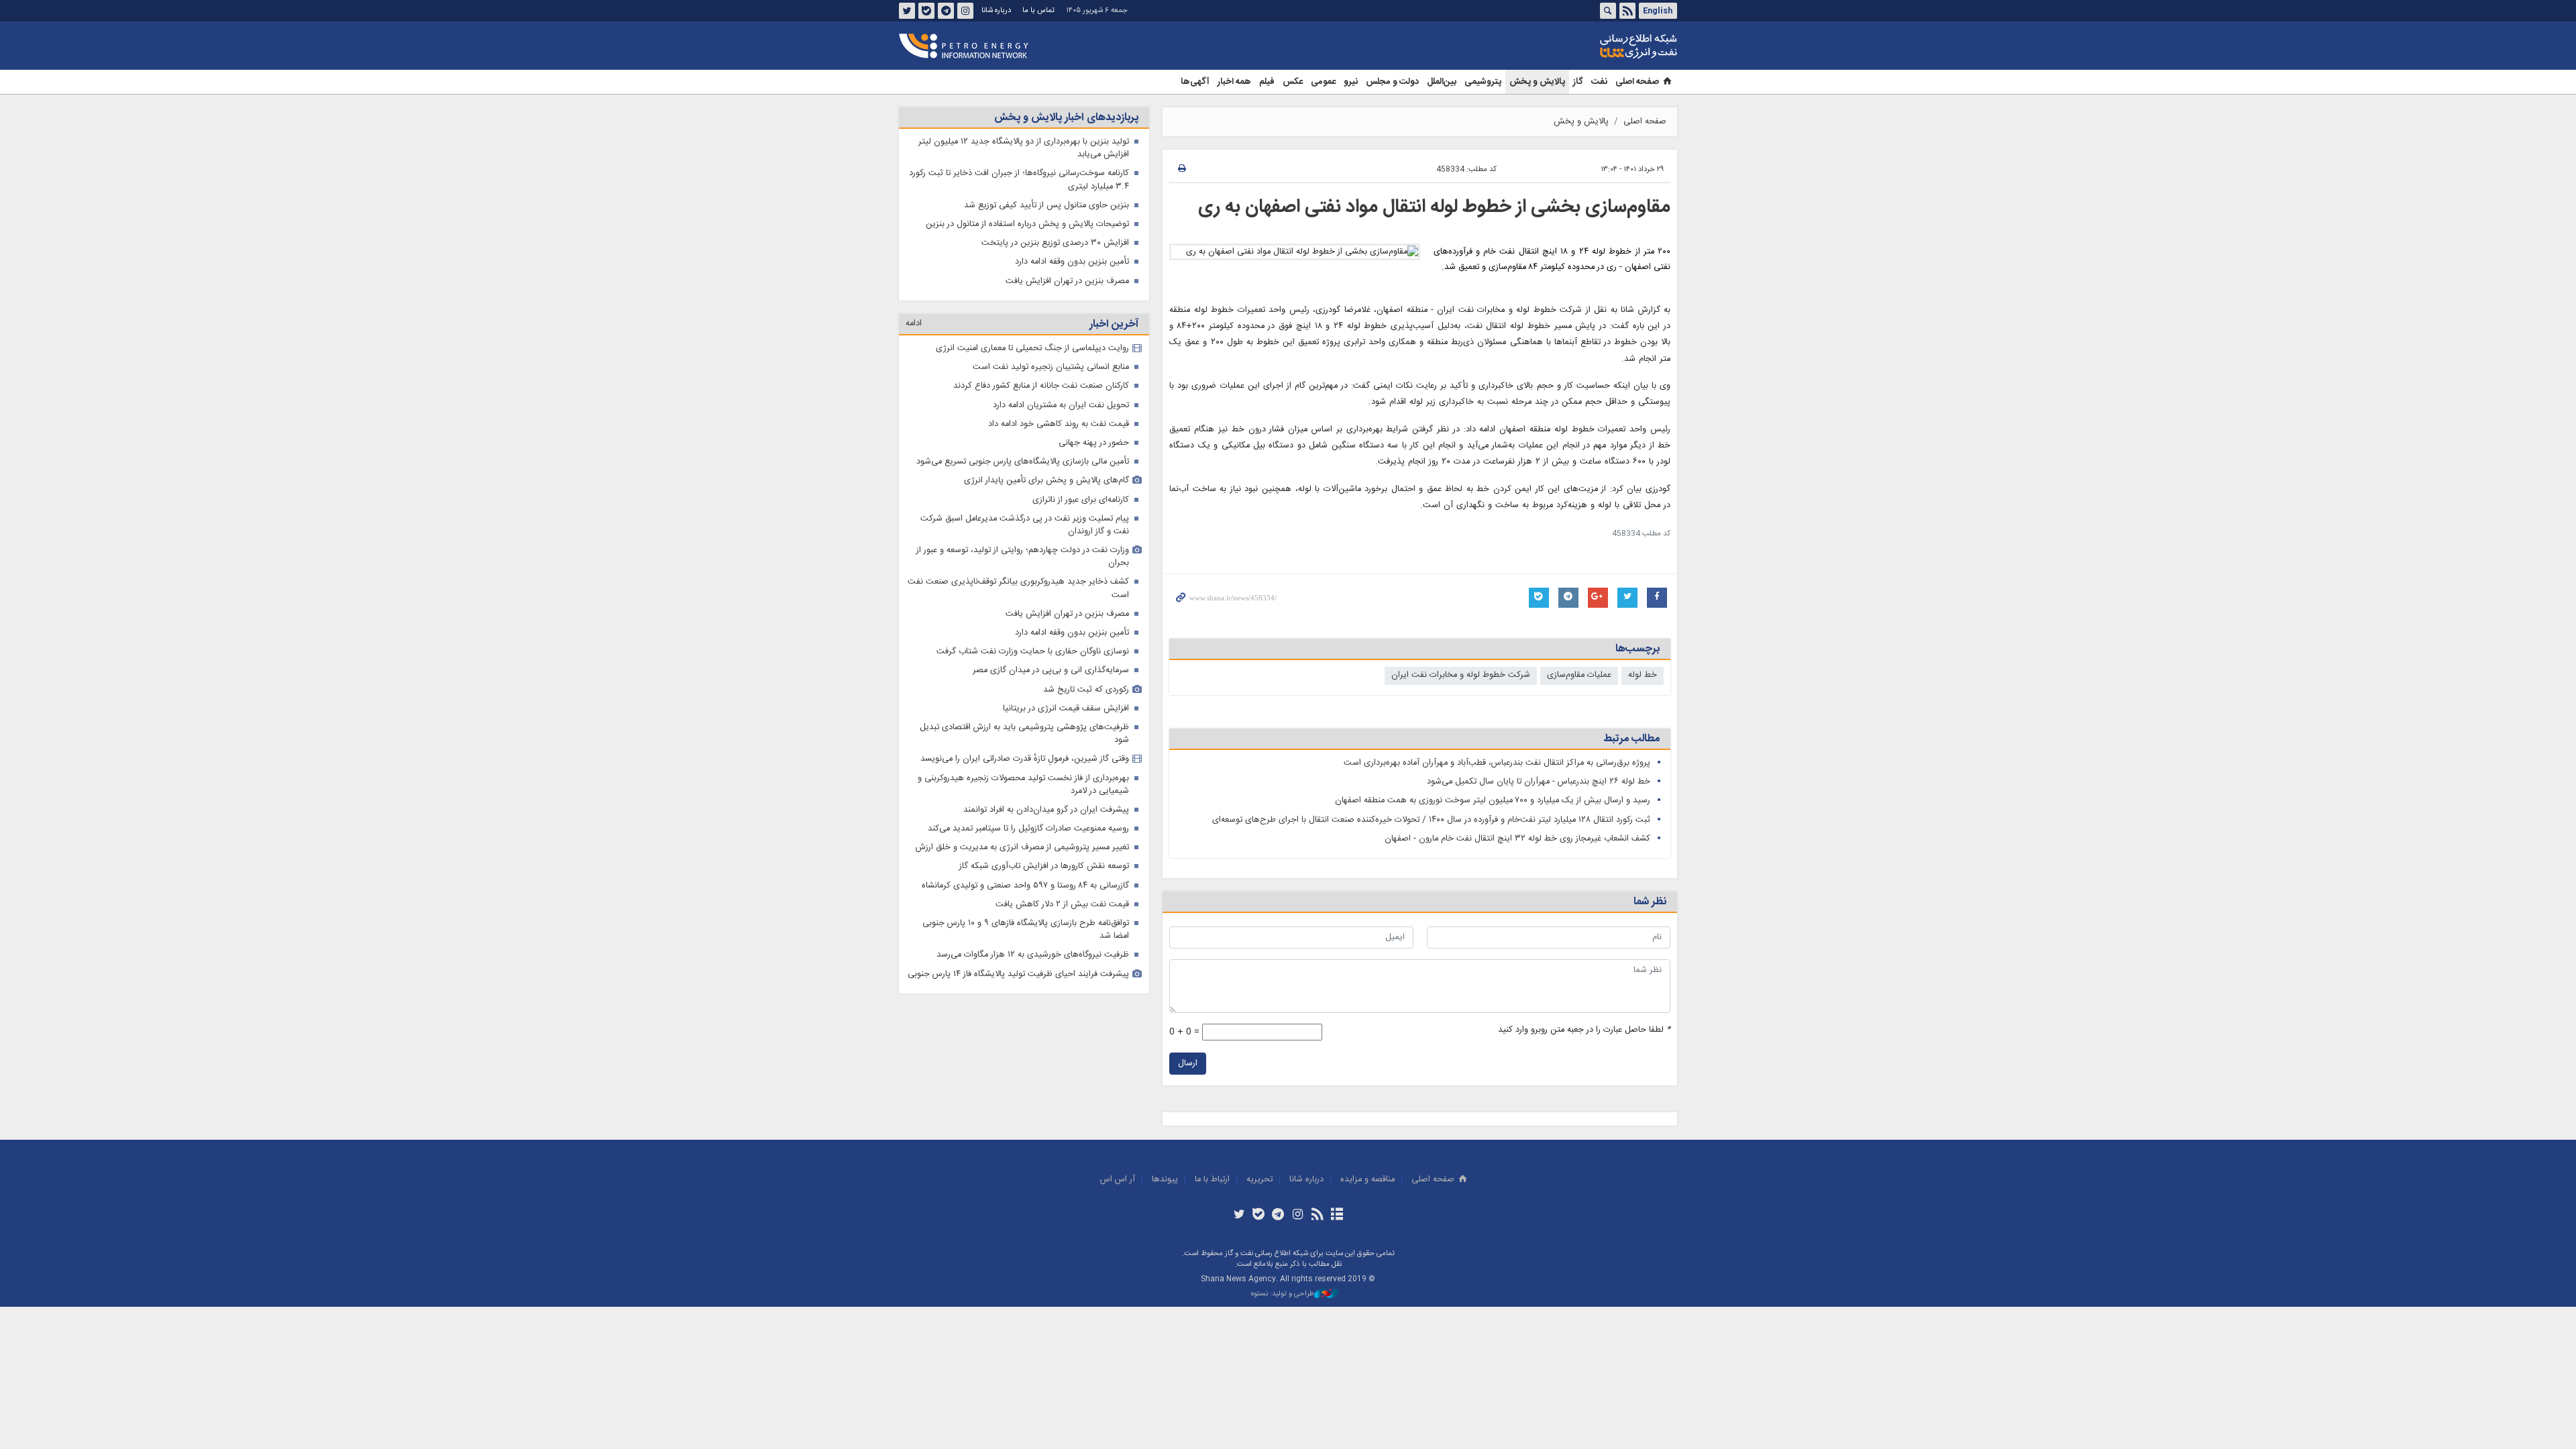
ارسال (1188, 1064)
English (1658, 11)
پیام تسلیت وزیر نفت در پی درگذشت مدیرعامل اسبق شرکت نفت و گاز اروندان (1025, 525)
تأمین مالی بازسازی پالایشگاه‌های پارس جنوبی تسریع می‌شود (1023, 462)
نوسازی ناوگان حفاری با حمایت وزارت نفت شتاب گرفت (1033, 652)
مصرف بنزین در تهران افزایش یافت (1067, 281)
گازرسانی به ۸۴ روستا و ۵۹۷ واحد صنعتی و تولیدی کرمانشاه (1025, 886)
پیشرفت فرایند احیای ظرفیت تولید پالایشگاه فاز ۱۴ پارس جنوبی (1018, 974)
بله (926, 11)
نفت (1599, 82)
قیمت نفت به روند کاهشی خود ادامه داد (1059, 424)
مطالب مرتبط (1631, 739)
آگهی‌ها (1195, 82)
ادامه (914, 324)
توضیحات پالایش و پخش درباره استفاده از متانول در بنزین (1027, 224)
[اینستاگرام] (1298, 1216)
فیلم (1267, 82)
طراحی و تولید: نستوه (1283, 1294)
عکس (1293, 82)
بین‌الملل (1442, 82)
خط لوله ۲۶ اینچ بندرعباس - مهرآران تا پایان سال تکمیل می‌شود (1539, 782)
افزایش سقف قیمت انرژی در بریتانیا (1066, 709)
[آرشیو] (1337, 1216)
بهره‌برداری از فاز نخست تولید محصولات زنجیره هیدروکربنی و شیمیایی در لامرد (1023, 785)
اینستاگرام (965, 11)
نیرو (1351, 82)
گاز (1578, 82)
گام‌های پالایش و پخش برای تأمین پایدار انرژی (1046, 481)
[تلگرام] (1278, 1216)
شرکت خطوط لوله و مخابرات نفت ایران (1461, 675)
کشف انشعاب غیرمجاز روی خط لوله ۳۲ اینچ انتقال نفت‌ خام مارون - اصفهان (1517, 839)
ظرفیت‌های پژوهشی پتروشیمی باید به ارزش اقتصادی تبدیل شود (1024, 734)
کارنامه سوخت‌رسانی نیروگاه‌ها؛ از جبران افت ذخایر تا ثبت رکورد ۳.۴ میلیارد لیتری (1019, 180)
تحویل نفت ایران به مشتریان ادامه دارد (1061, 406)
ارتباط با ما (1212, 1180)
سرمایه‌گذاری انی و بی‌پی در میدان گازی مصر (1051, 670)
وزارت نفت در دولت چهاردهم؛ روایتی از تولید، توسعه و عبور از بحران (1023, 557)
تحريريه (1259, 1180)
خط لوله (1643, 675)
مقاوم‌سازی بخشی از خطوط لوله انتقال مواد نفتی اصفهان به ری (1434, 207)
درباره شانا (996, 10)
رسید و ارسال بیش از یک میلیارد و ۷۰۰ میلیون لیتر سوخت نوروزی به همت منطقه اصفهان (1493, 801)
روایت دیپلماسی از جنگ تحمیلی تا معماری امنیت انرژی (1032, 348)
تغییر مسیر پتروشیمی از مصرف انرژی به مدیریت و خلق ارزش (1022, 848)
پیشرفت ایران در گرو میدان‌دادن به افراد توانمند (1046, 810)
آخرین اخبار (1114, 324)
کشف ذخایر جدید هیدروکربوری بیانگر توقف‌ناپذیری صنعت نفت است (1018, 588)
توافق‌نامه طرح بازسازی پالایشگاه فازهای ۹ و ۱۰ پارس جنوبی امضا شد (1026, 930)
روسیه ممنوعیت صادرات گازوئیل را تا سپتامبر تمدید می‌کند (1028, 829)
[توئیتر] (1239, 1216)
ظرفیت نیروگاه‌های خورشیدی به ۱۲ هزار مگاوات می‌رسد (1033, 955)
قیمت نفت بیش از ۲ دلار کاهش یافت (1062, 905)
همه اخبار (1234, 82)
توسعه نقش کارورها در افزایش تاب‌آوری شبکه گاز (1044, 866)
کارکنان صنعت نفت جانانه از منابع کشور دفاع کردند (1041, 386)
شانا (1593, 46)
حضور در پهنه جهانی (1094, 443)
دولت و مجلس (1392, 82)
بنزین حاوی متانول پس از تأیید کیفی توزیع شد (1046, 206)
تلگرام (946, 11)
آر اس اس (1118, 1180)
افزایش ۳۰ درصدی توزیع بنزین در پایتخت (1055, 243)
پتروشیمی (1483, 82)
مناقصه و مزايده (1367, 1180)
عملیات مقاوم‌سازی (1579, 675)
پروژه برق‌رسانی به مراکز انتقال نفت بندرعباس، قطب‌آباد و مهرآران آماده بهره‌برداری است (1497, 763)
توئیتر (907, 11)
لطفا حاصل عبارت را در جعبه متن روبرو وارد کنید (1584, 1030)
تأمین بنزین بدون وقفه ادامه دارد (1072, 262)
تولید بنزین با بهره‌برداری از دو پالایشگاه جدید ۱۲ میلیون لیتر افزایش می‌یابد (1024, 148)
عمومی (1323, 82)
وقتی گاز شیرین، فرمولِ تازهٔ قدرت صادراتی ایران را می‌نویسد (1025, 759)
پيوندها (1165, 1180)
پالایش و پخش (1537, 82)
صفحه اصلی (1637, 82)
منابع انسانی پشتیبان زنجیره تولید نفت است (1051, 367)
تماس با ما (1038, 10)
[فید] (1317, 1216)
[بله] (1259, 1216)
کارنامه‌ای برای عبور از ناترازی (1081, 500)
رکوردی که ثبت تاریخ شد (1086, 690)
